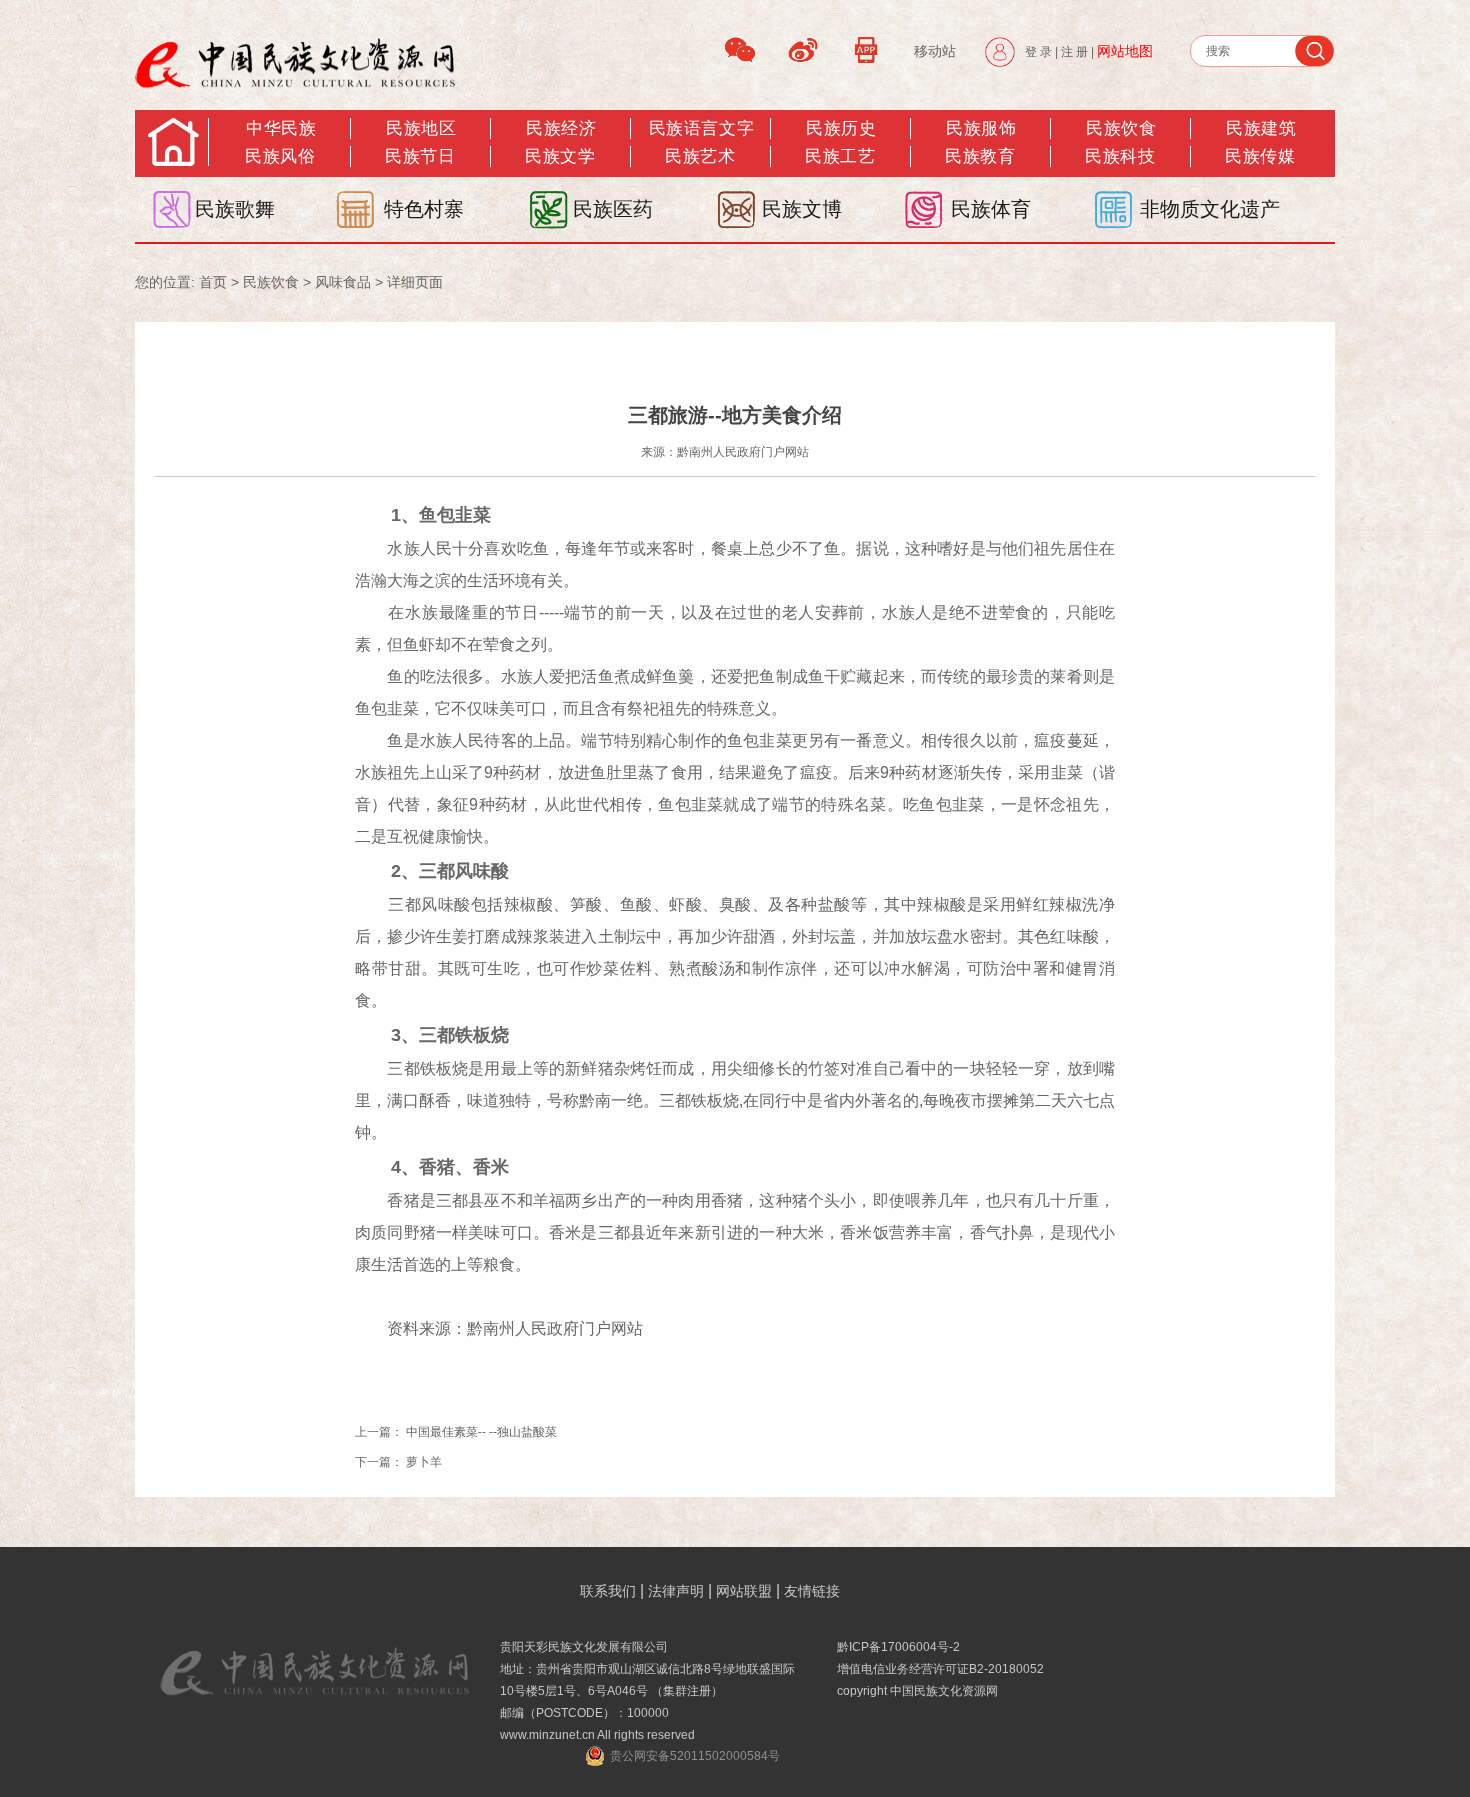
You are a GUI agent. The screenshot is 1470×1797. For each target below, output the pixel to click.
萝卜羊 (424, 1462)
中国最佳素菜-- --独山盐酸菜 (481, 1432)
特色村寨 (424, 209)
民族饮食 (1121, 128)
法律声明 (676, 1591)
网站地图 (1125, 51)
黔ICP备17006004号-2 (898, 1647)
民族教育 (980, 156)
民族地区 (421, 128)
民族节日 (420, 156)
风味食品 (343, 282)
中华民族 (281, 128)
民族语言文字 (701, 128)
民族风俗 (280, 156)
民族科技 (1120, 156)
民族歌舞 (235, 209)
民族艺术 (700, 156)
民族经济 (561, 128)
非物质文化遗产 (1210, 209)
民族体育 (991, 209)
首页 (213, 282)
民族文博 (802, 209)
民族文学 (560, 156)
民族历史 (841, 128)
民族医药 (613, 209)
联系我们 (608, 1591)
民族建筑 (1261, 128)
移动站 (935, 51)
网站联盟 (744, 1591)
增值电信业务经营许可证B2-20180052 (940, 1669)
